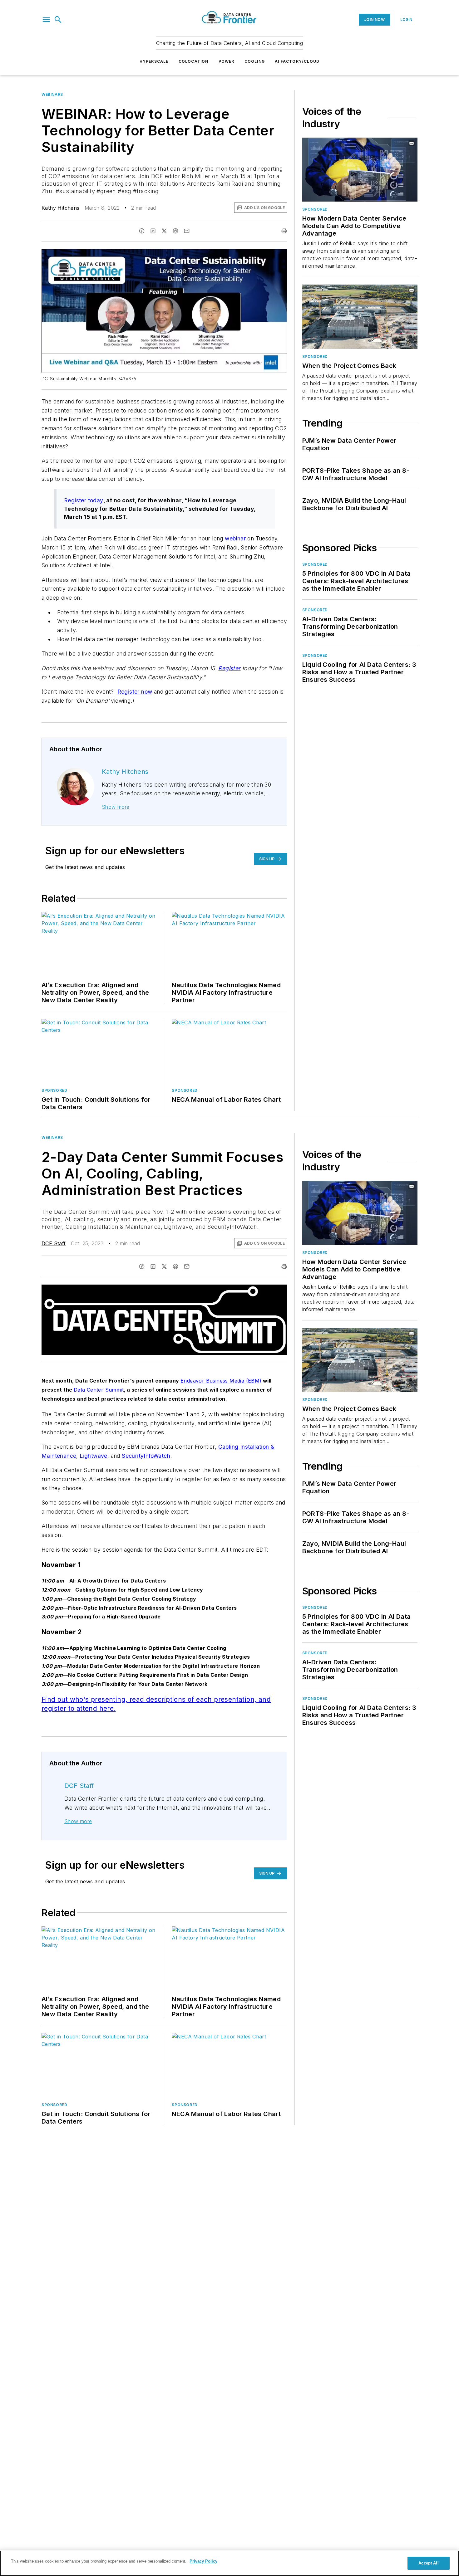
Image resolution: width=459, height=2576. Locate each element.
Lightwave (94, 1456)
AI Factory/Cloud (297, 61)
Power (227, 61)
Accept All (428, 2563)
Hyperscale (154, 61)
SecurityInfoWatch (146, 1456)
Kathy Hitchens (61, 208)
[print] (284, 231)
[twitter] (164, 231)
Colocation (194, 61)
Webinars (52, 94)
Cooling (255, 61)
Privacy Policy (203, 2561)
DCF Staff (54, 1243)
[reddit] (175, 231)
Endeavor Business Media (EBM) (221, 1381)
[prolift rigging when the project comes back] (360, 317)
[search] (58, 20)
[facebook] (142, 231)
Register (229, 668)
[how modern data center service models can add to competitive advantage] (360, 170)
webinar (235, 538)
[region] (230, 2563)
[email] (187, 231)
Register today (84, 500)
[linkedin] (153, 231)
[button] (46, 20)
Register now (135, 692)
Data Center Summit (99, 1390)
